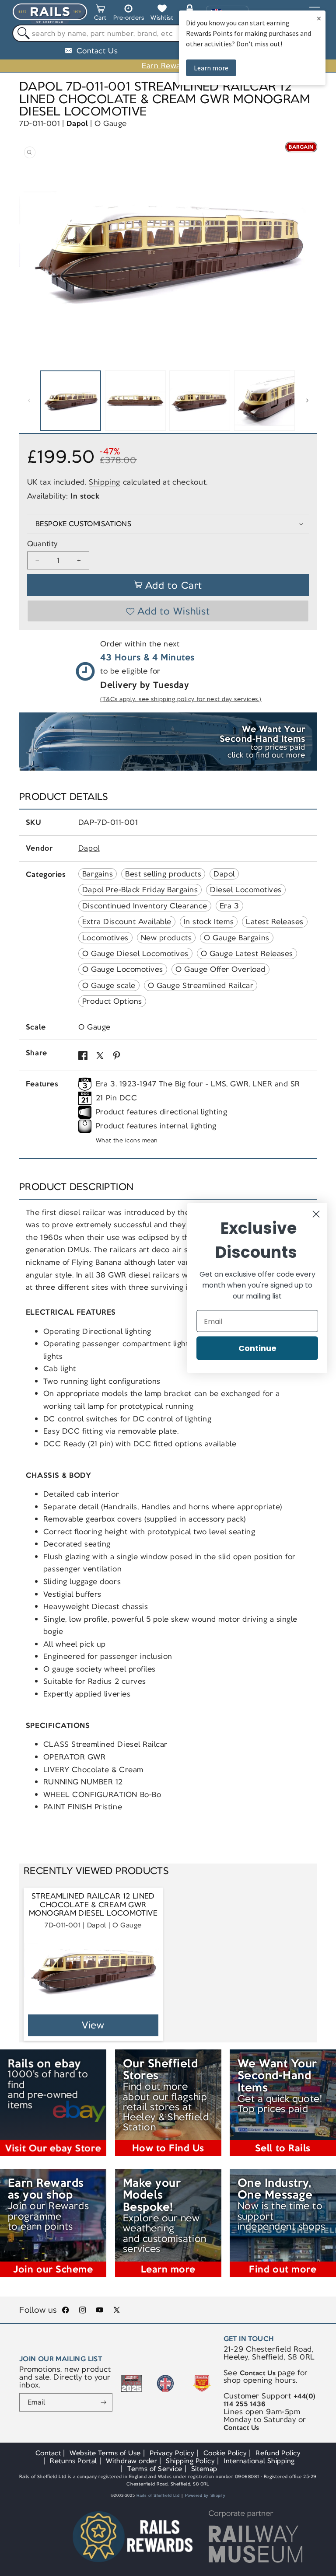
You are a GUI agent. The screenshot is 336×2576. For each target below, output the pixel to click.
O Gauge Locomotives (123, 969)
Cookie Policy (225, 2453)
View (93, 2025)
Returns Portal (73, 2461)
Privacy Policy (172, 2453)
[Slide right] (307, 401)
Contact (48, 2453)
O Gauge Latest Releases (247, 953)
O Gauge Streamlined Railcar (201, 985)
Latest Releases (275, 921)
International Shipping (259, 2461)
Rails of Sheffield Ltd (158, 2496)
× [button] (319, 18)
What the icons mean (127, 1140)
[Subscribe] (104, 2402)
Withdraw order (131, 2461)
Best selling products (163, 874)
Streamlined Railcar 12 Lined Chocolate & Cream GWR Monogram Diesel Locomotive (93, 1905)
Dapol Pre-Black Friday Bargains (140, 890)
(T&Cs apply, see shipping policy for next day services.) (181, 699)
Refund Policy (278, 2453)
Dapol (77, 123)
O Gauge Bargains (236, 938)
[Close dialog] (316, 1214)
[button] (100, 14)
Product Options (112, 1001)
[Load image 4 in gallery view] (264, 401)
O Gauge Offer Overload (220, 969)
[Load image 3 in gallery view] (200, 401)
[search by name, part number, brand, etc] (21, 33)
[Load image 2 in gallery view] (135, 401)
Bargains (98, 874)
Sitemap (204, 2469)
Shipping (105, 482)
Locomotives (105, 938)
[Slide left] (29, 401)
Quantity (42, 544)
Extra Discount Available (127, 921)
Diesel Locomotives (246, 890)
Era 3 (229, 906)
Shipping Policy (190, 2461)
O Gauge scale (109, 985)
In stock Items (209, 921)
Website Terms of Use (105, 2453)
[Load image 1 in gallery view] (71, 401)
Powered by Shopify (205, 2496)
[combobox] (168, 33)
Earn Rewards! (168, 66)
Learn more (211, 68)
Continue (257, 1348)
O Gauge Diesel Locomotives (135, 953)
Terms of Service (155, 2469)
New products (166, 938)
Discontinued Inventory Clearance (145, 906)
